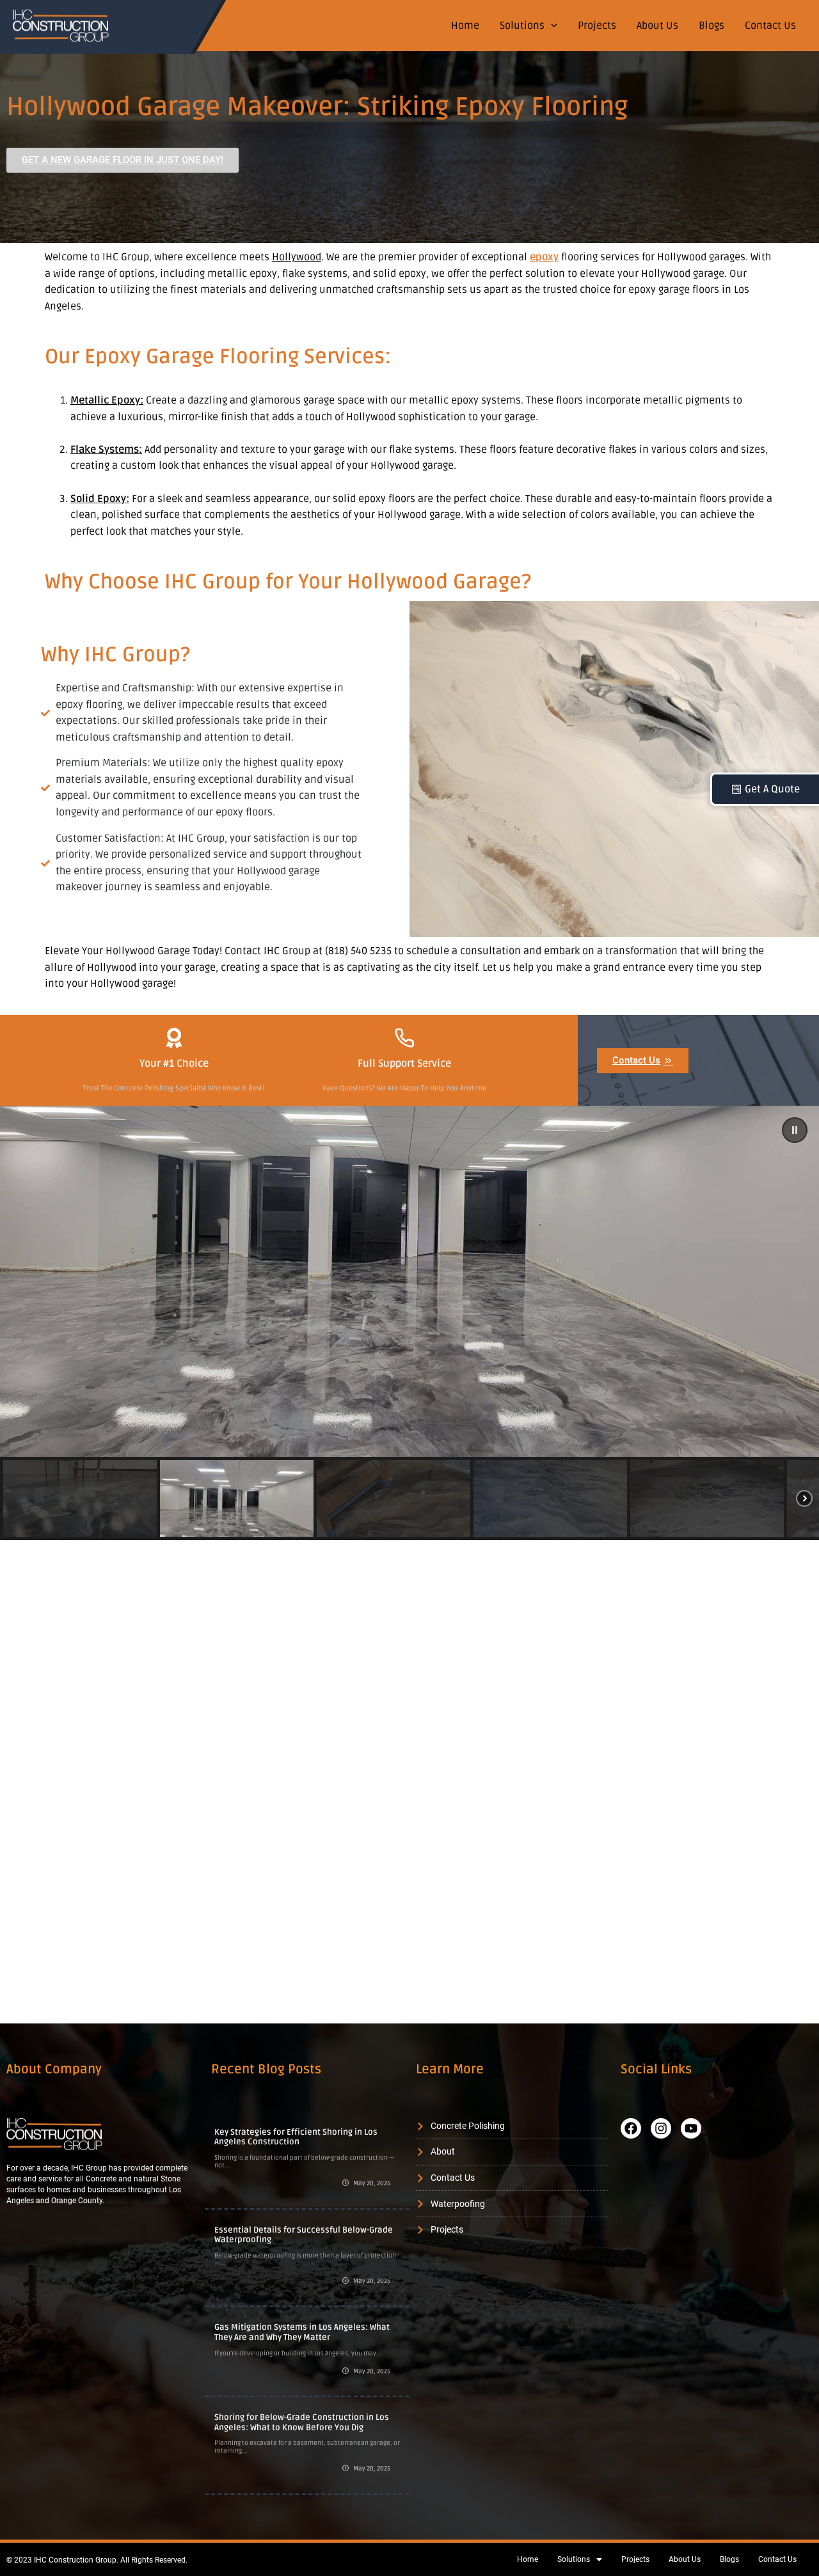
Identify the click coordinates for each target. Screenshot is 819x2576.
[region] (409, 1323)
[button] (795, 1130)
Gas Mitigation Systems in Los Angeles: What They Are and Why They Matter (302, 2332)
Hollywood (297, 257)
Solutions (522, 26)
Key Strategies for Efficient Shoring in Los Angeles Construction (296, 2137)
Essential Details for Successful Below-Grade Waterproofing (304, 2235)
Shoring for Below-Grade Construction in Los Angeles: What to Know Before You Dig (302, 2423)
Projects (597, 26)
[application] (551, 26)
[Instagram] (661, 2128)
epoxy (544, 257)
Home (465, 26)
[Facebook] (631, 2128)
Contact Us (770, 26)
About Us (657, 26)
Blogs (712, 26)
